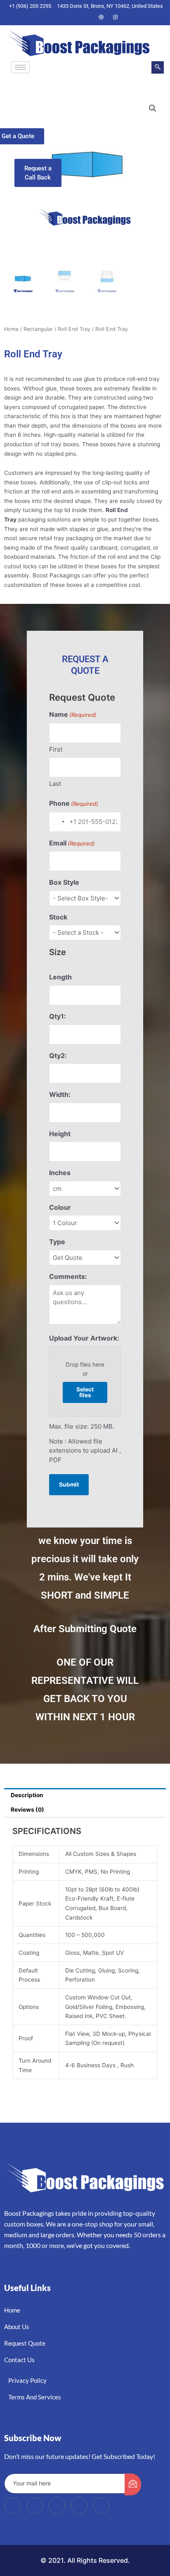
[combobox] (58, 822)
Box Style (64, 882)
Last (55, 784)
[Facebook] (59, 17)
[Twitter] (73, 17)
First (56, 749)
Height (60, 1134)
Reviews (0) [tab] (27, 1810)
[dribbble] (79, 2506)
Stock (58, 917)
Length (60, 977)
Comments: (68, 1276)
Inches (60, 1173)
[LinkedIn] (87, 17)
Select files (85, 1392)
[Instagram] (115, 17)
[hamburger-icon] (20, 67)
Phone (74, 803)
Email (72, 843)
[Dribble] (101, 17)
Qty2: (58, 1056)
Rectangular (38, 329)
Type (57, 1242)
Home (11, 329)
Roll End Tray (74, 329)
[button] (158, 67)
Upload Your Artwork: (84, 1338)
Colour (60, 1207)
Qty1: (58, 1016)
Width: (60, 1094)
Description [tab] (27, 1795)
